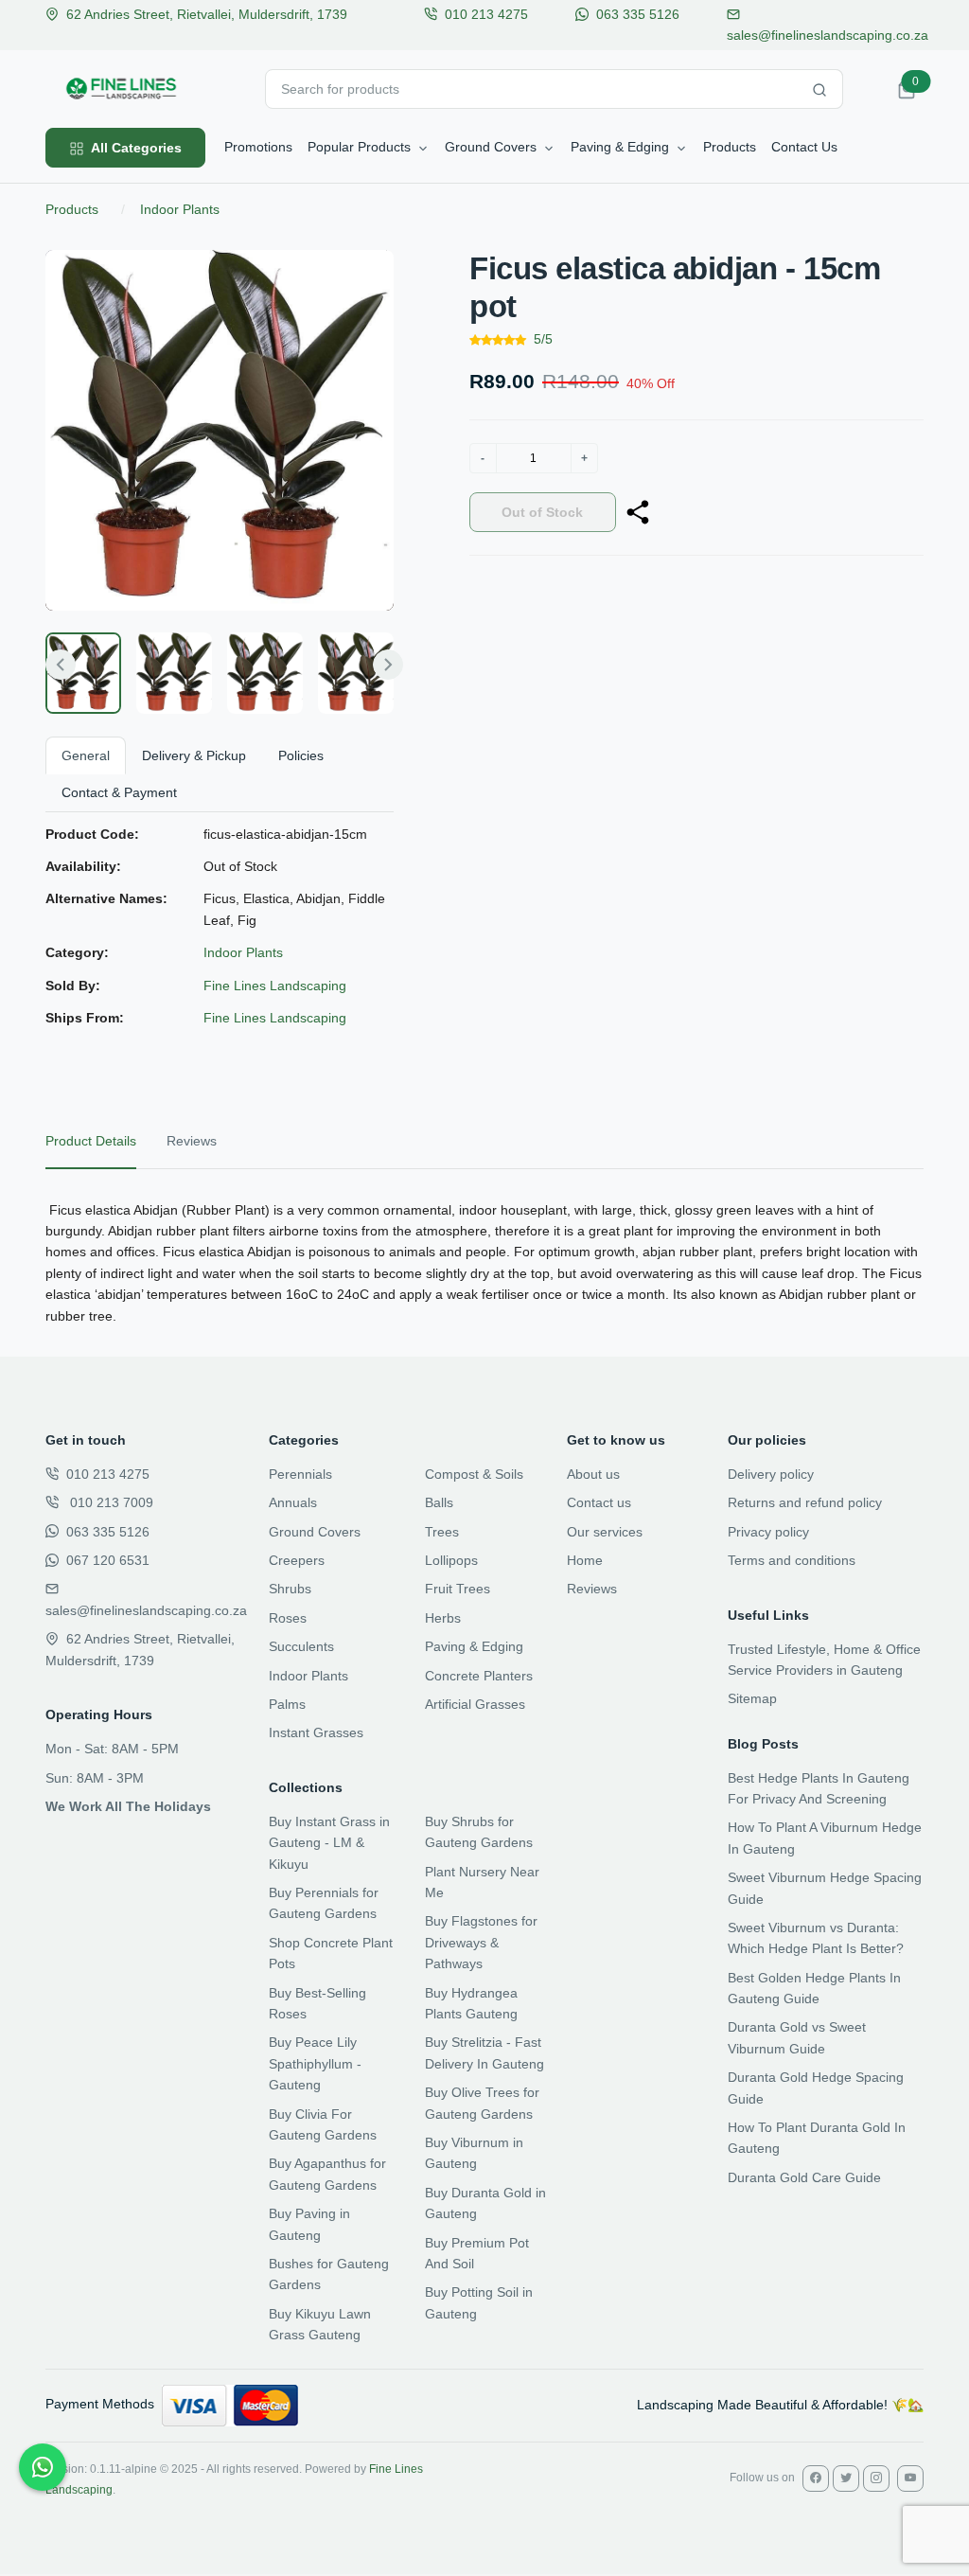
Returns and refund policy (805, 1502)
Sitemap (752, 1698)
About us (593, 1474)
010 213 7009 (110, 1502)
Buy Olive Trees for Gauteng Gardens (482, 2103)
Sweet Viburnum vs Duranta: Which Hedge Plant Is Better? (816, 1938)
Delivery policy (771, 1474)
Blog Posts (763, 1744)
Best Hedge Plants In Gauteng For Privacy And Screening (819, 1788)
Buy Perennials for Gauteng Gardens (324, 1903)
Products (730, 147)
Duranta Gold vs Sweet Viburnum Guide (797, 2037)
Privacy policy (768, 1532)
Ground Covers (315, 1532)
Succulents (301, 1646)
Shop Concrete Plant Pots (331, 1953)
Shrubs (290, 1589)
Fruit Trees (458, 1589)
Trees (442, 1532)
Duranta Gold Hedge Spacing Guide (816, 2087)
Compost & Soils (474, 1474)
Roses (288, 1618)
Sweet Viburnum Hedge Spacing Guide (825, 1888)
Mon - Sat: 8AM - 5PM (112, 1749)
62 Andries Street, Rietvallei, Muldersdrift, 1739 (207, 14)
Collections (306, 1787)
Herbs (443, 1618)
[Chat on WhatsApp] (43, 2467)
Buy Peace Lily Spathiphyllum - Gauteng (315, 2063)
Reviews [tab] (192, 1141)
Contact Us (804, 147)
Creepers (297, 1560)
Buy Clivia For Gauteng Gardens (323, 2124)
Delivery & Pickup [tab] (194, 755)
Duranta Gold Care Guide (804, 2177)
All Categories (135, 148)
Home (585, 1560)
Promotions (258, 147)
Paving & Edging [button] (620, 147)
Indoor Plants (180, 209)
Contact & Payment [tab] (119, 792)
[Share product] (638, 512)
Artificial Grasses (475, 1704)
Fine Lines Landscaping (275, 986)
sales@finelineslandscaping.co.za (146, 1610)
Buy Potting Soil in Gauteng (479, 2302)
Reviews (592, 1589)
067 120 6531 (108, 1560)
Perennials (300, 1474)
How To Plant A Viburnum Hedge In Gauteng (825, 1838)
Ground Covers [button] (491, 147)
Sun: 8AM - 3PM (95, 1778)
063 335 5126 (638, 14)
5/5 (543, 339)
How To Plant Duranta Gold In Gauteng (817, 2138)
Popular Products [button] (359, 147)
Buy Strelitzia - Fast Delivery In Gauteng (484, 2052)
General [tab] (86, 755)
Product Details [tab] (91, 1141)
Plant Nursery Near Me (482, 1882)
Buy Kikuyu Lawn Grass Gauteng (320, 2324)
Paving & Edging (474, 1646)
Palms (287, 1704)
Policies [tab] (301, 755)
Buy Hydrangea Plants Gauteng (471, 2003)
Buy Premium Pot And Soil (477, 2253)
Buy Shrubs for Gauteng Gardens (479, 1832)
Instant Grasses (316, 1732)
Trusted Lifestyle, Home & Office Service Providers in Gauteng (824, 1660)
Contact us (599, 1502)
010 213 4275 (486, 14)
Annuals (293, 1502)
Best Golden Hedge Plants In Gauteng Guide (814, 1988)
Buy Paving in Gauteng (309, 2224)
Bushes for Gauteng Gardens (329, 2274)
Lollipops (451, 1560)
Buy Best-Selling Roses (317, 2003)
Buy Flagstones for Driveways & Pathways (481, 1942)
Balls (439, 1502)
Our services (605, 1532)
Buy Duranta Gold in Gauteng (485, 2203)
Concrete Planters (479, 1676)
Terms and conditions (792, 1560)
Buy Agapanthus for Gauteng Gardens (327, 2174)
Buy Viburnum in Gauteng (474, 2153)
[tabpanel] (484, 1263)
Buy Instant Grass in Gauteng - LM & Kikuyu (329, 1843)
